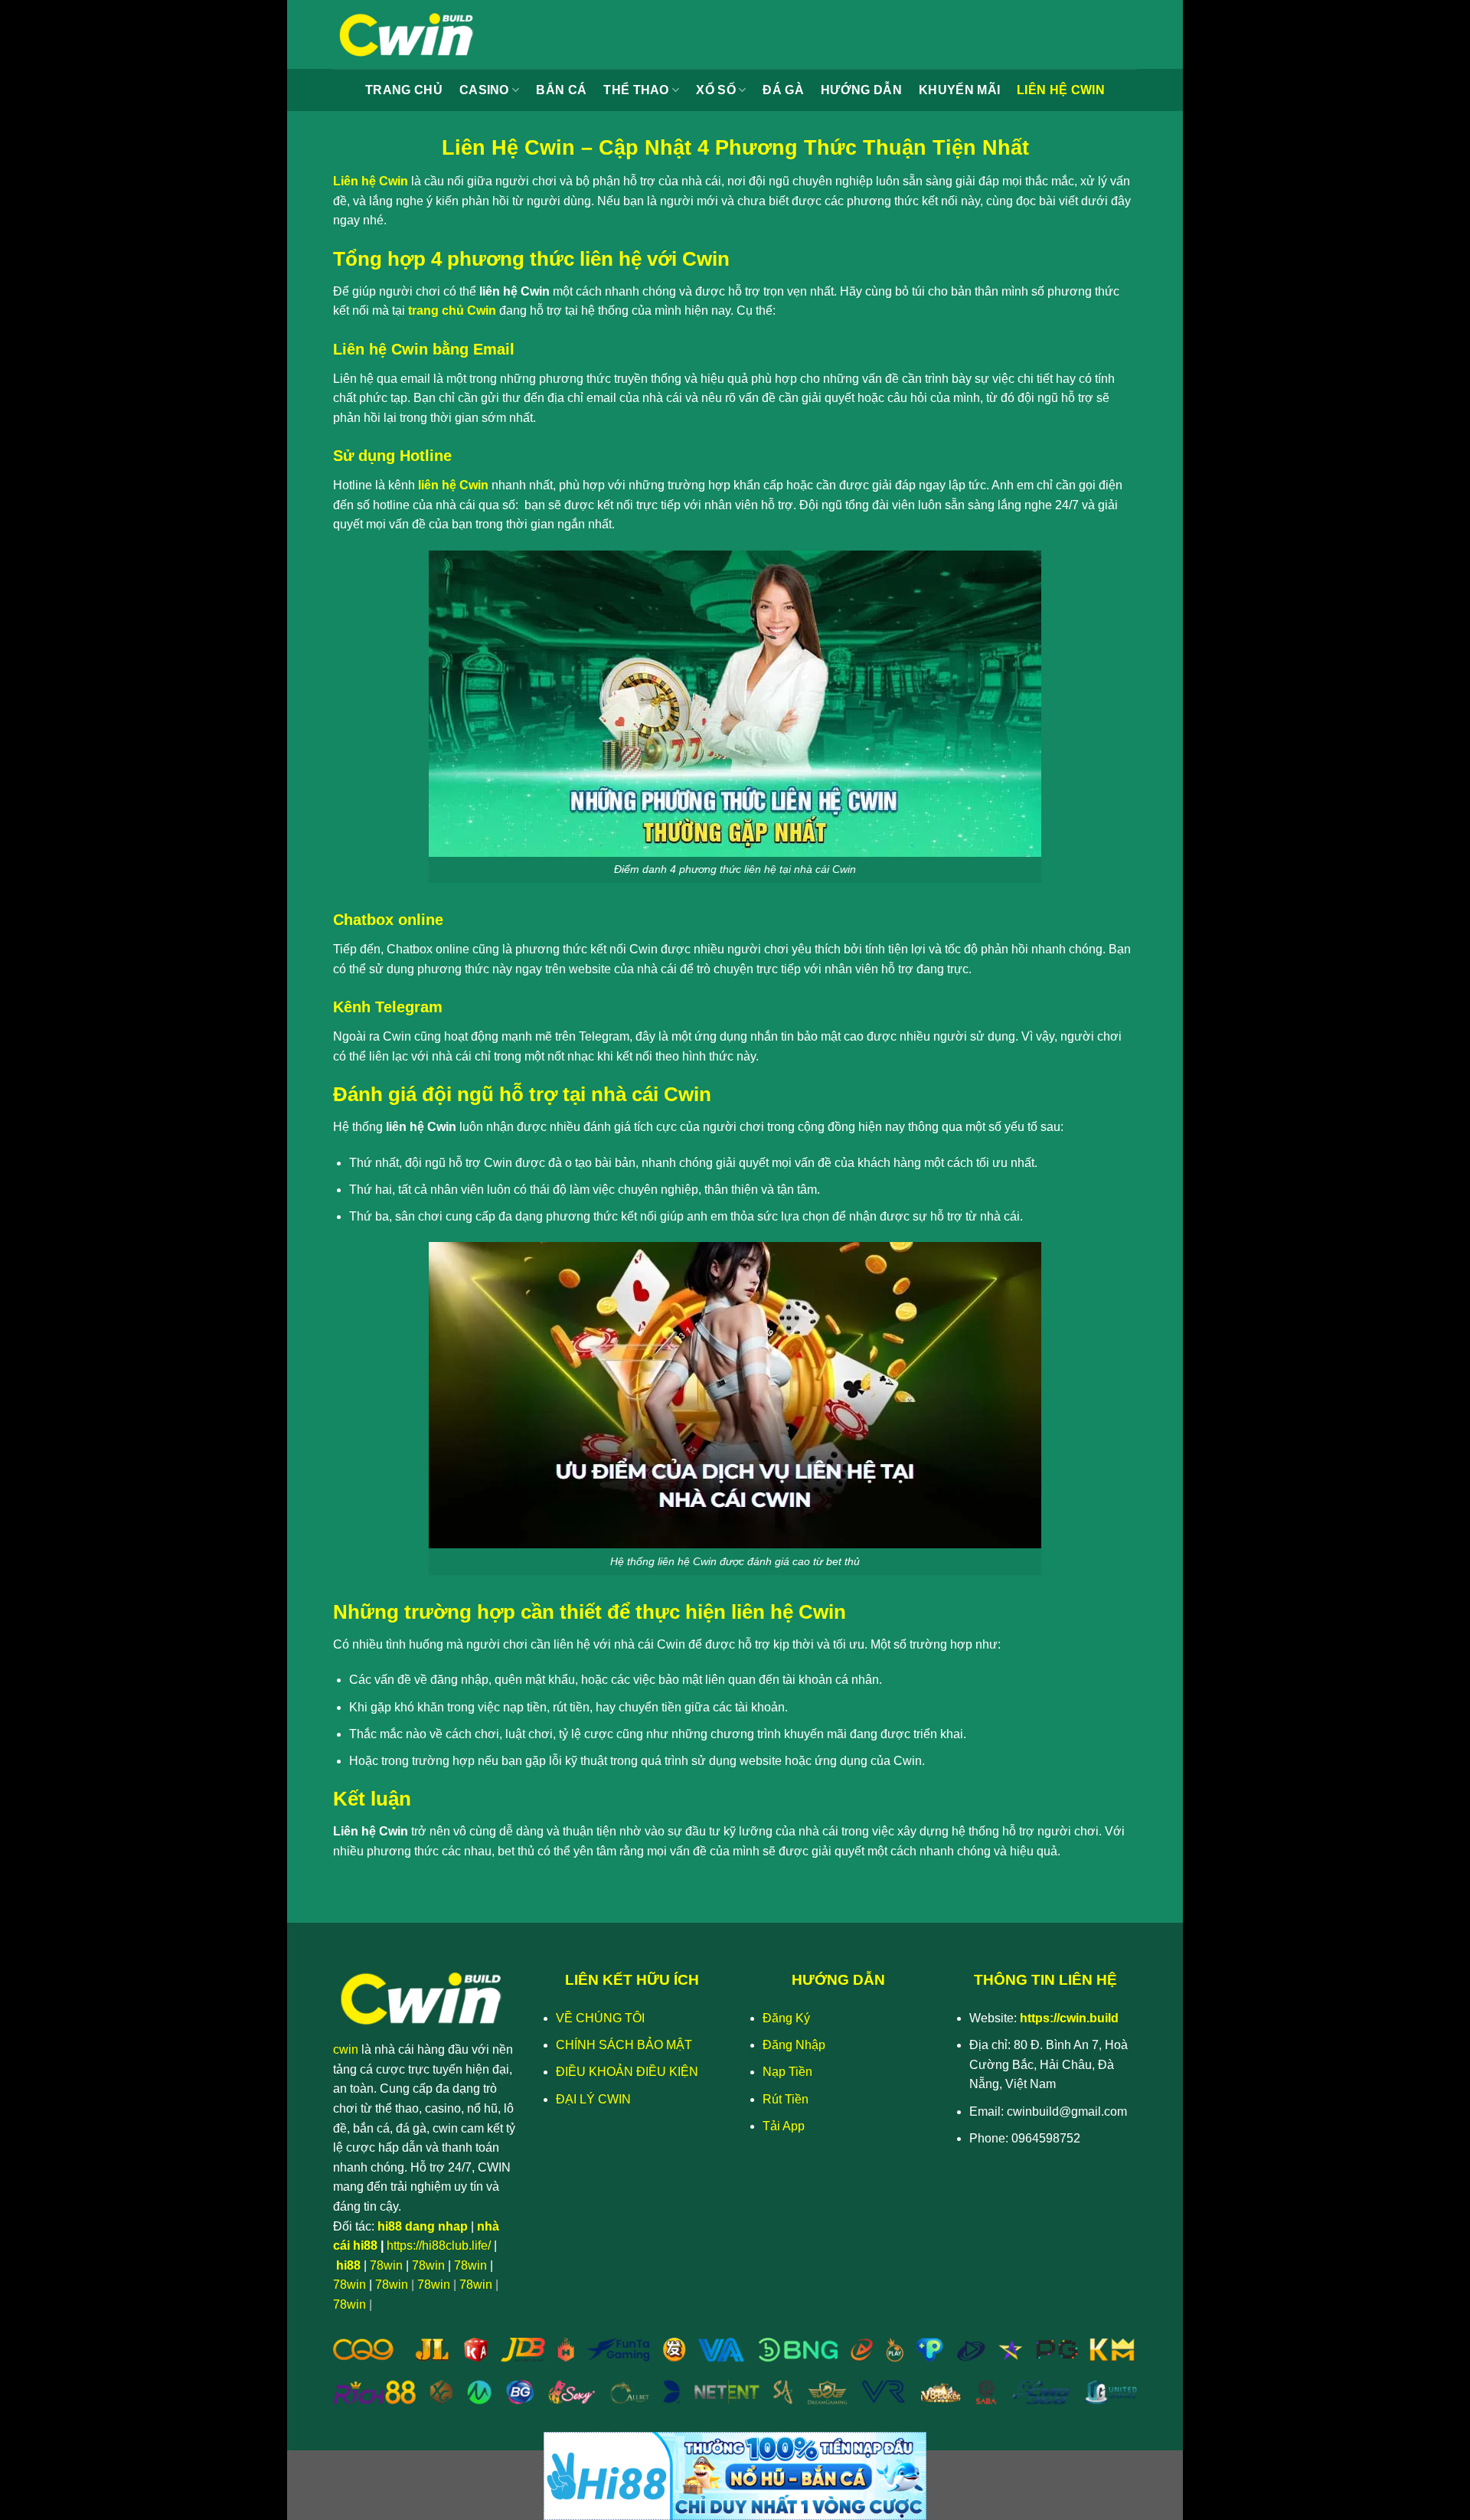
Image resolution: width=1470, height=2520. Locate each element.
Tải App (784, 2126)
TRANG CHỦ (404, 90)
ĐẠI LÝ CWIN (593, 2099)
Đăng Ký (786, 2018)
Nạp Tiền (787, 2072)
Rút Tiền (786, 2099)
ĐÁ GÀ (783, 90)
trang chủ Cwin (452, 311)
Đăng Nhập (794, 2045)
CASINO (484, 90)
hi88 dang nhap (423, 2226)
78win (386, 2265)
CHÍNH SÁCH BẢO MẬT (624, 2045)
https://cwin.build (1069, 2018)
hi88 (348, 2265)
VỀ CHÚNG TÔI (600, 2018)
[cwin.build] (410, 34)
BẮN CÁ (561, 90)
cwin (346, 2049)
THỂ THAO (636, 90)
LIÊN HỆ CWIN (1061, 90)
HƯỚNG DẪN (861, 90)
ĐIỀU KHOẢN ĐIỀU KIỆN (627, 2072)
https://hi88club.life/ (439, 2245)
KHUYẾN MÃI (959, 90)
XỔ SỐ (716, 90)
